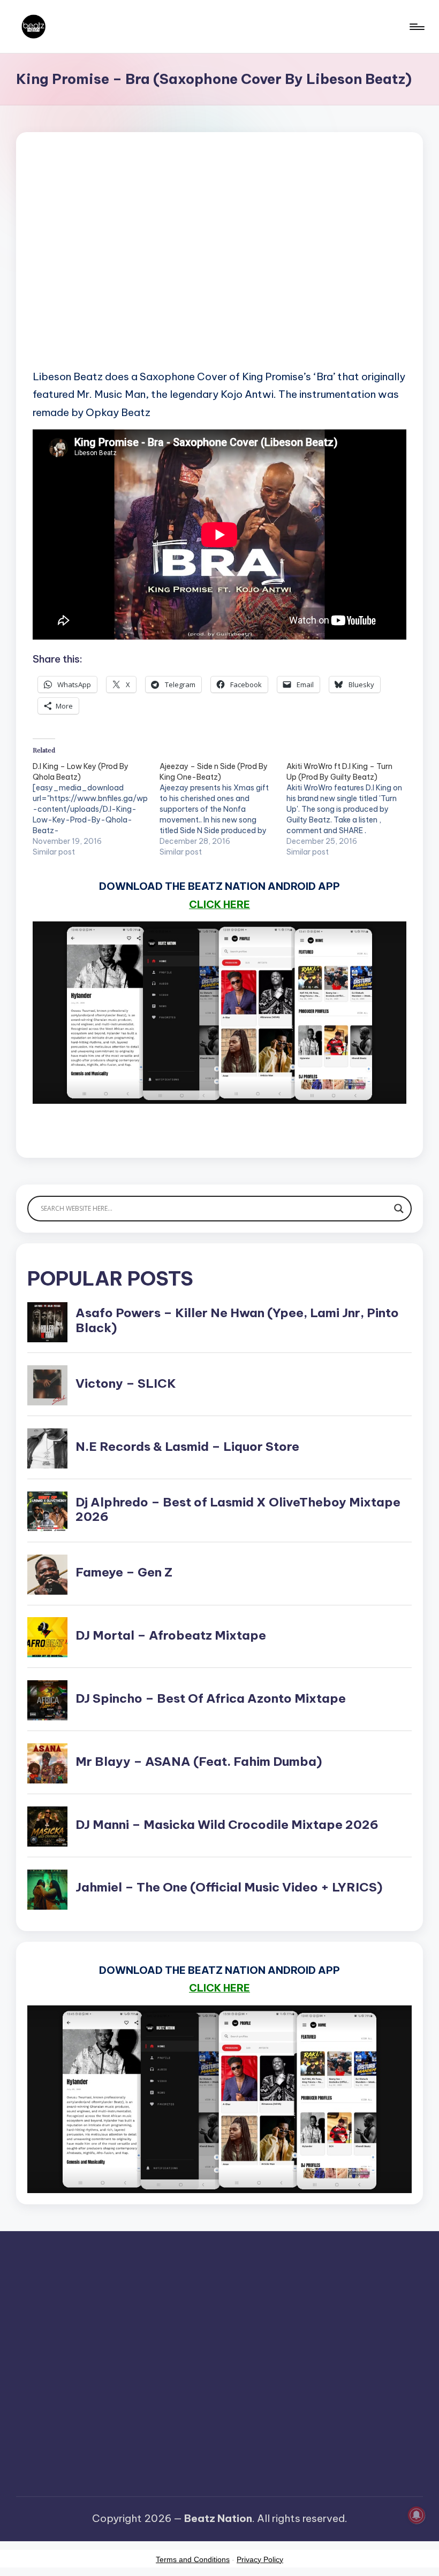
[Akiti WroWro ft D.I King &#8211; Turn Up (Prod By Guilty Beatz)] (350, 809)
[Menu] (416, 27)
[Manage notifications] (417, 2515)
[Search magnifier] (399, 1209)
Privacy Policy (260, 2559)
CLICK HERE (219, 904)
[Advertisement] (219, 267)
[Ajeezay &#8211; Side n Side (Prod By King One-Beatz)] (223, 809)
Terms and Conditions (193, 2559)
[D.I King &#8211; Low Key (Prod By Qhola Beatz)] (96, 809)
